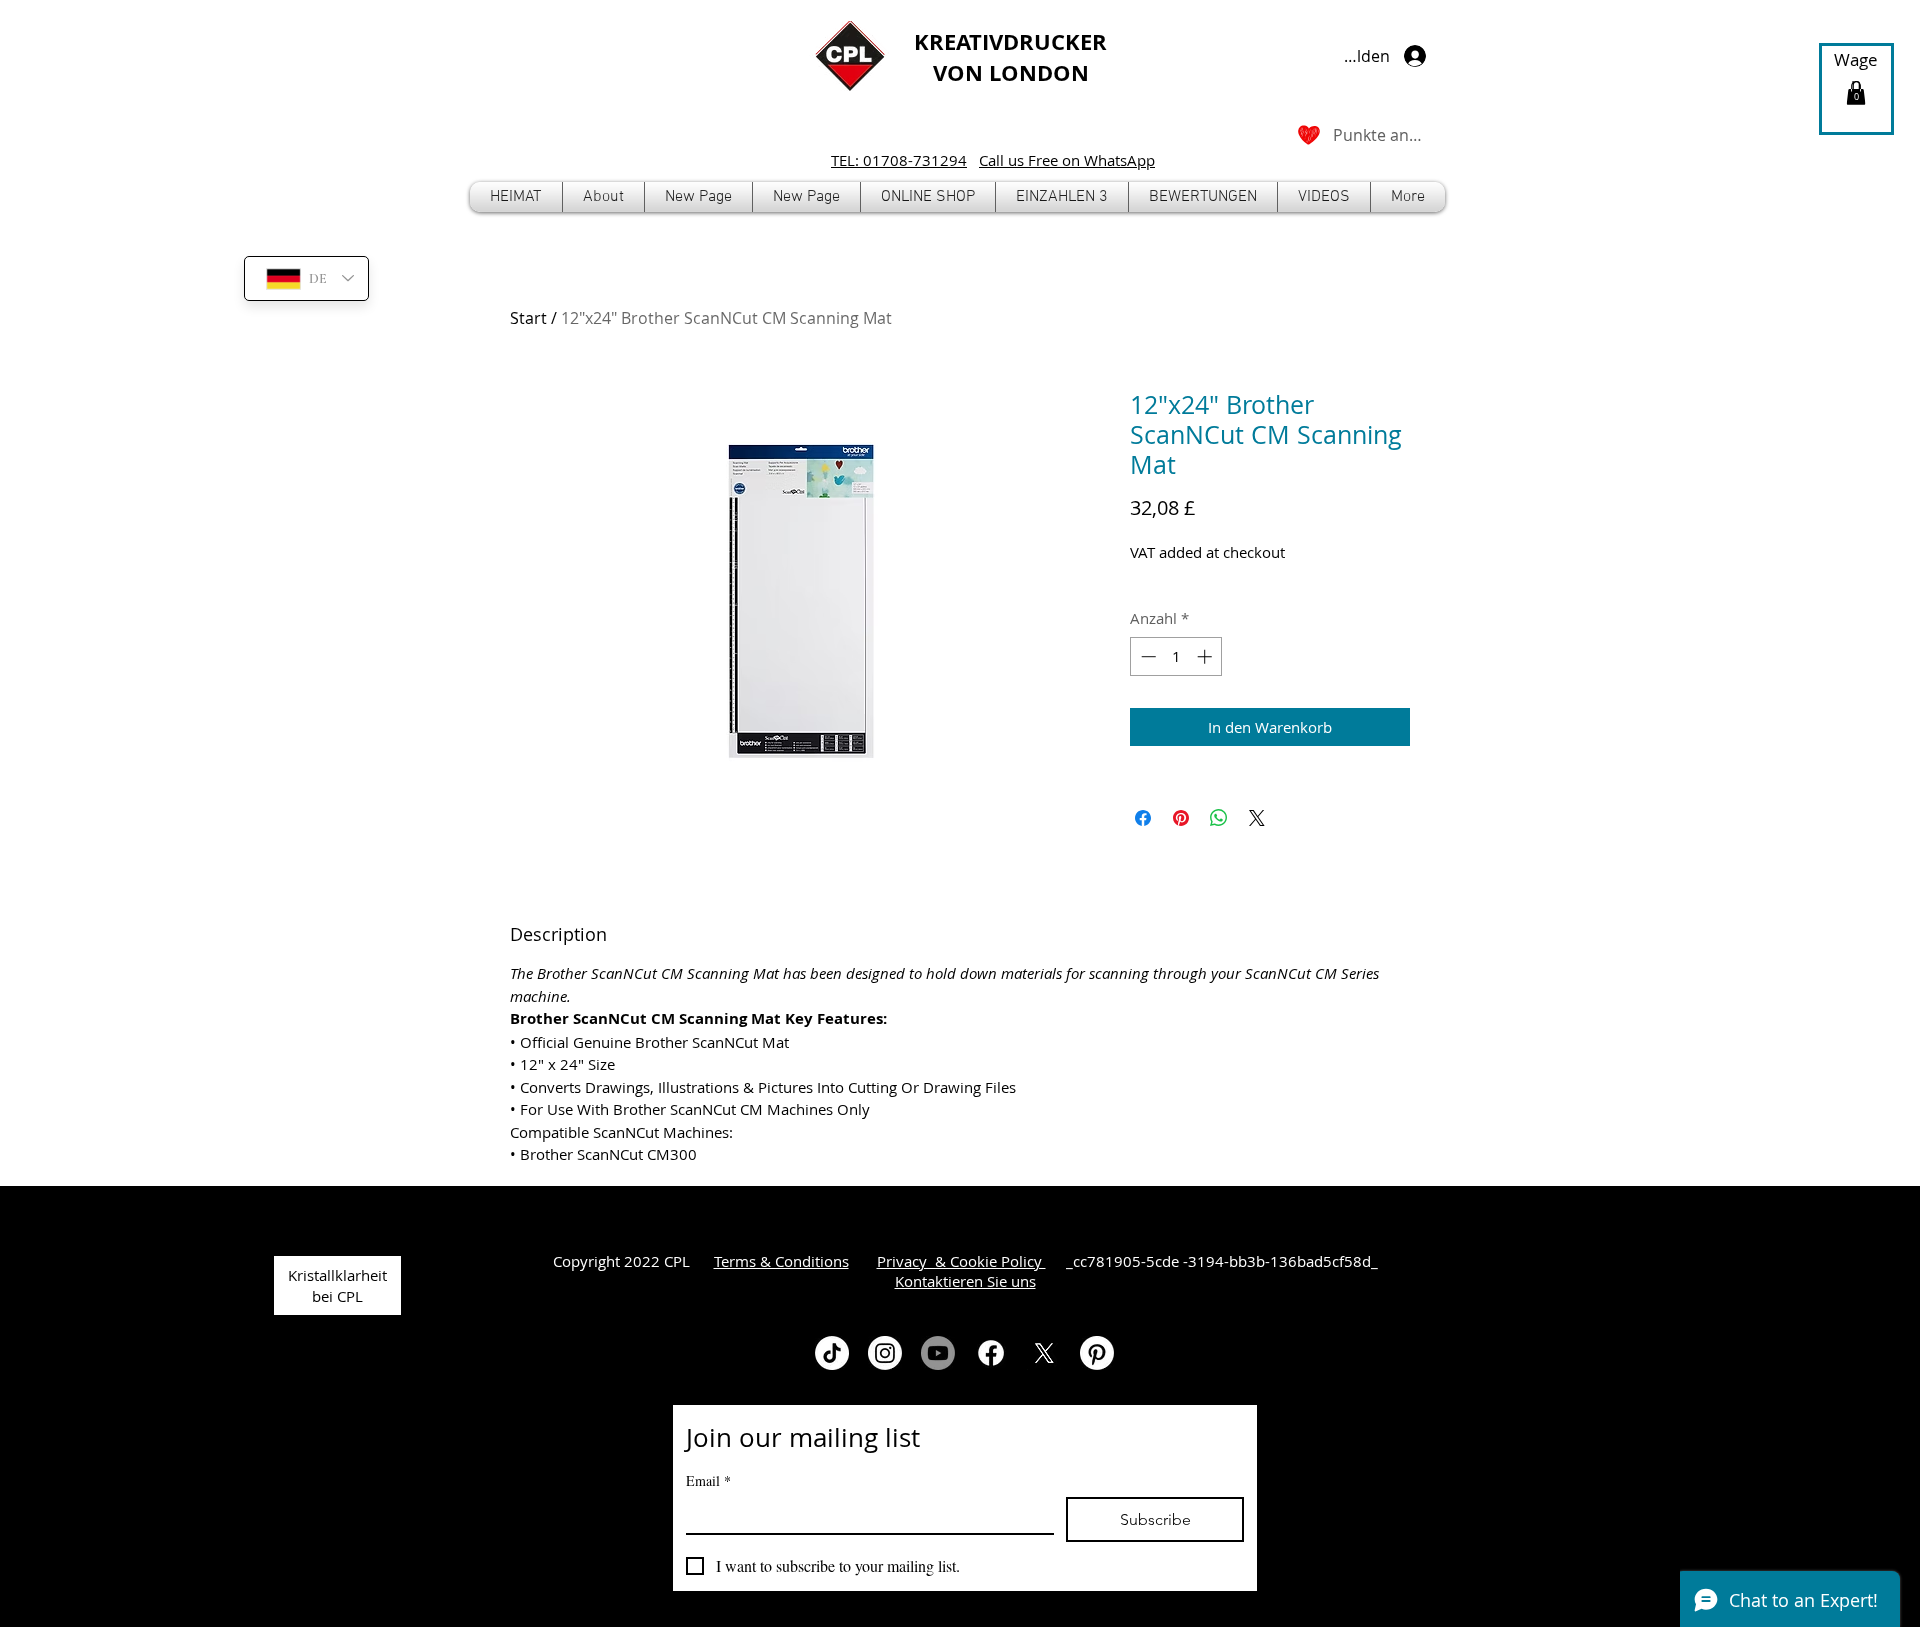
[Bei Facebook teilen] (1143, 818)
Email (708, 1480)
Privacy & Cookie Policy (961, 1261)
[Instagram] (885, 1353)
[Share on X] (1257, 818)
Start (528, 318)
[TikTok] (832, 1353)
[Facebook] (991, 1353)
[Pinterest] (1097, 1353)
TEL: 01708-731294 (899, 160)
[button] (928, 197)
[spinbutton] (1176, 656)
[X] (1044, 1353)
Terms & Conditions (781, 1261)
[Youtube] (938, 1353)
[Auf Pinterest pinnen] (1181, 818)
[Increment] (1206, 656)
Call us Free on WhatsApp (1067, 160)
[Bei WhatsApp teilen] (1219, 818)
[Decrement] (1146, 656)
